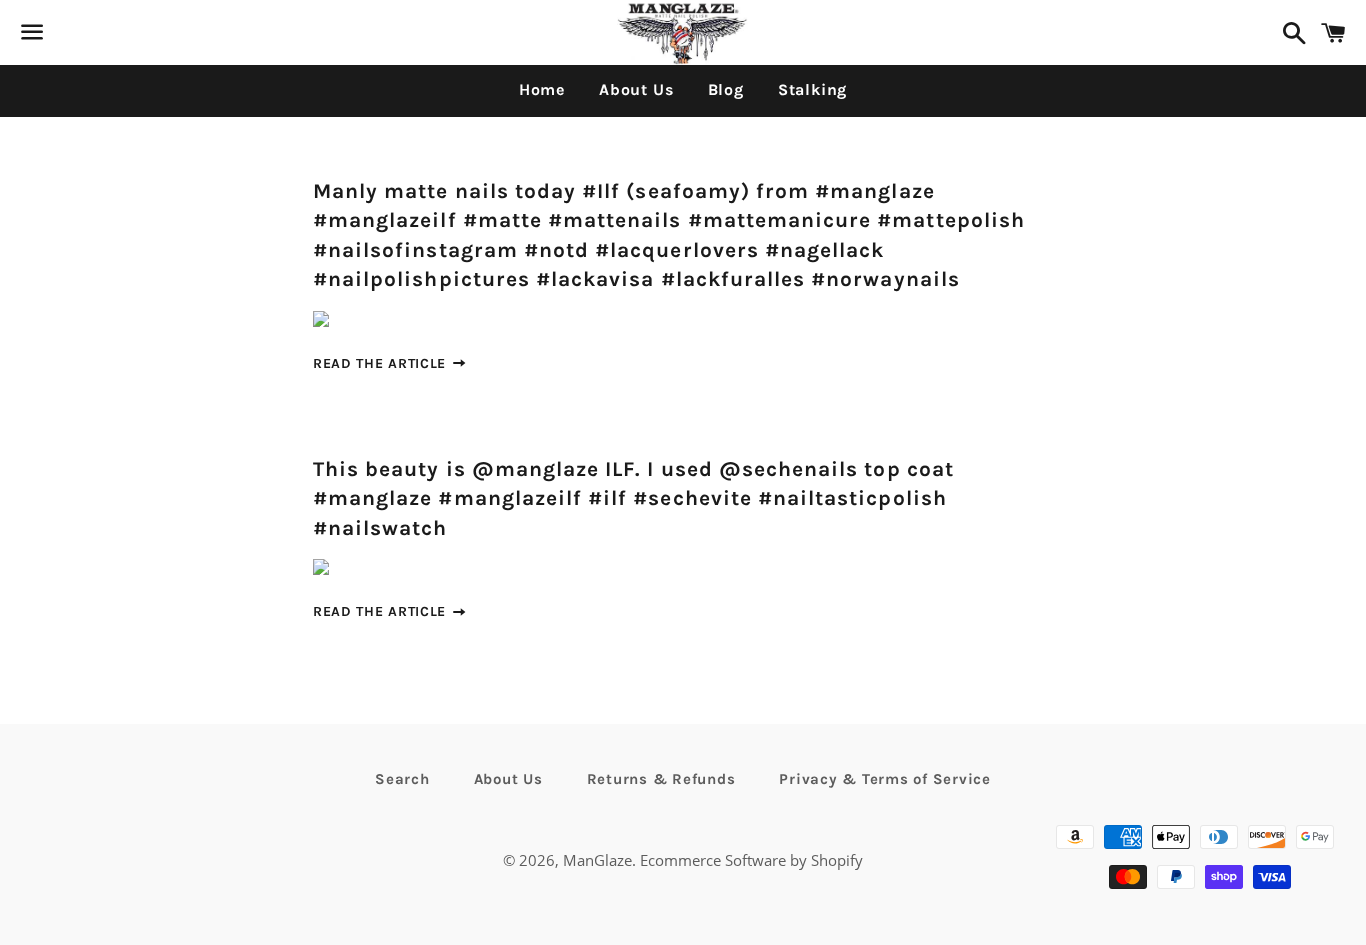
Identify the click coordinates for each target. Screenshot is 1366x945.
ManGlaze (597, 860)
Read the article (382, 363)
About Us (636, 89)
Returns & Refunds (661, 779)
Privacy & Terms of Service (885, 779)
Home (542, 89)
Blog (726, 89)
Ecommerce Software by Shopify (751, 860)
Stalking (812, 89)
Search (402, 779)
